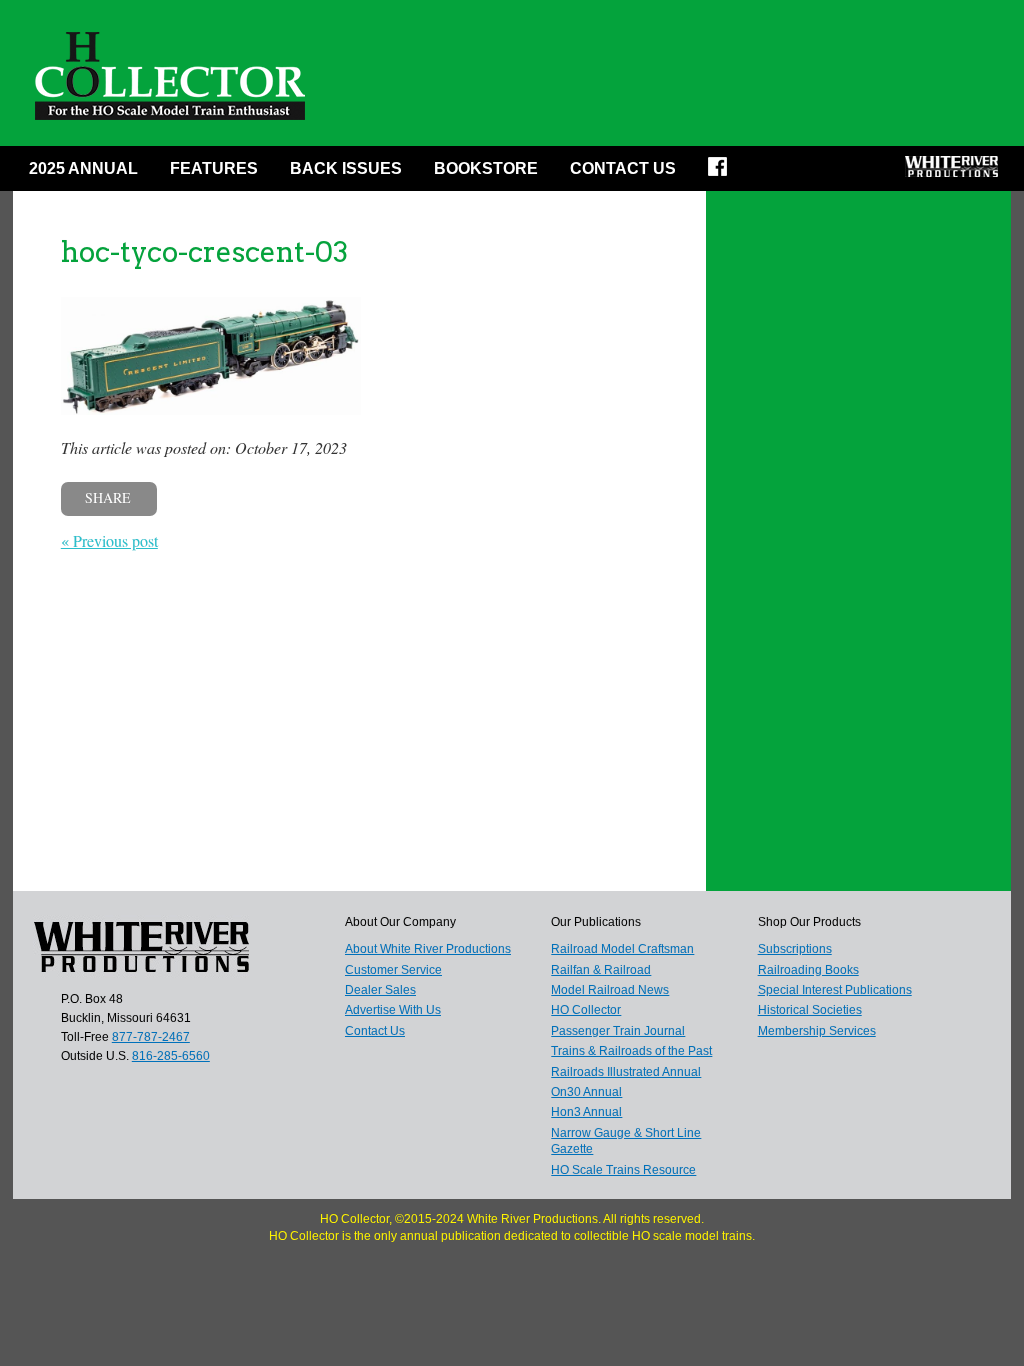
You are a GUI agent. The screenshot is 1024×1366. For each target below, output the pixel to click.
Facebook (724, 173)
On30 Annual (586, 1092)
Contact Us (623, 168)
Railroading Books (808, 970)
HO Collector (586, 1010)
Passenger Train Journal (618, 1031)
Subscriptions (795, 949)
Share (108, 497)
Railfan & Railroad (601, 970)
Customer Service (393, 970)
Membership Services (817, 1031)
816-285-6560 (171, 1056)
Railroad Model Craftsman (622, 949)
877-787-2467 (151, 1037)
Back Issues (346, 168)
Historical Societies (810, 1010)
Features (214, 168)
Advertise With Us (393, 1010)
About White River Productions (428, 949)
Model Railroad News (610, 990)
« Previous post (109, 540)
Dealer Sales (380, 990)
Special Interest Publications (835, 990)
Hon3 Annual (586, 1112)
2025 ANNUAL (83, 168)
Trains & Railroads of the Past (631, 1051)
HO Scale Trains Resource (623, 1170)
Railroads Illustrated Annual (626, 1072)
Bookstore (486, 168)
